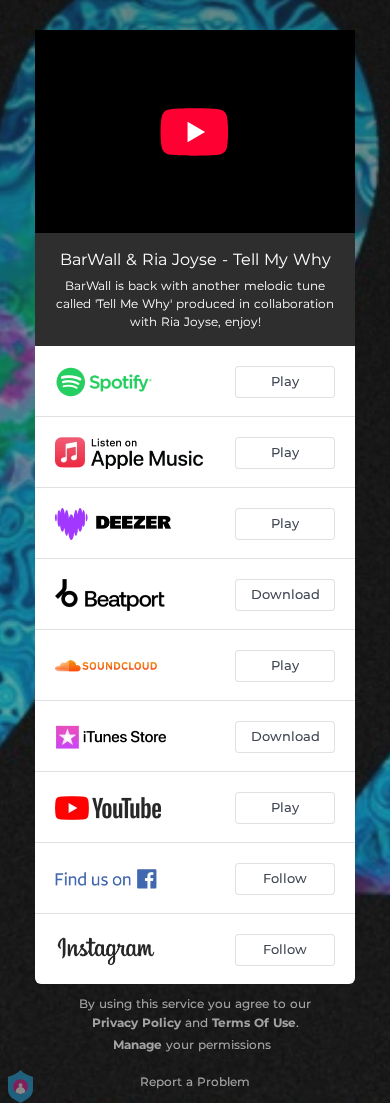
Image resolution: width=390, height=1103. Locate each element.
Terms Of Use (254, 1022)
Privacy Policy (136, 1022)
